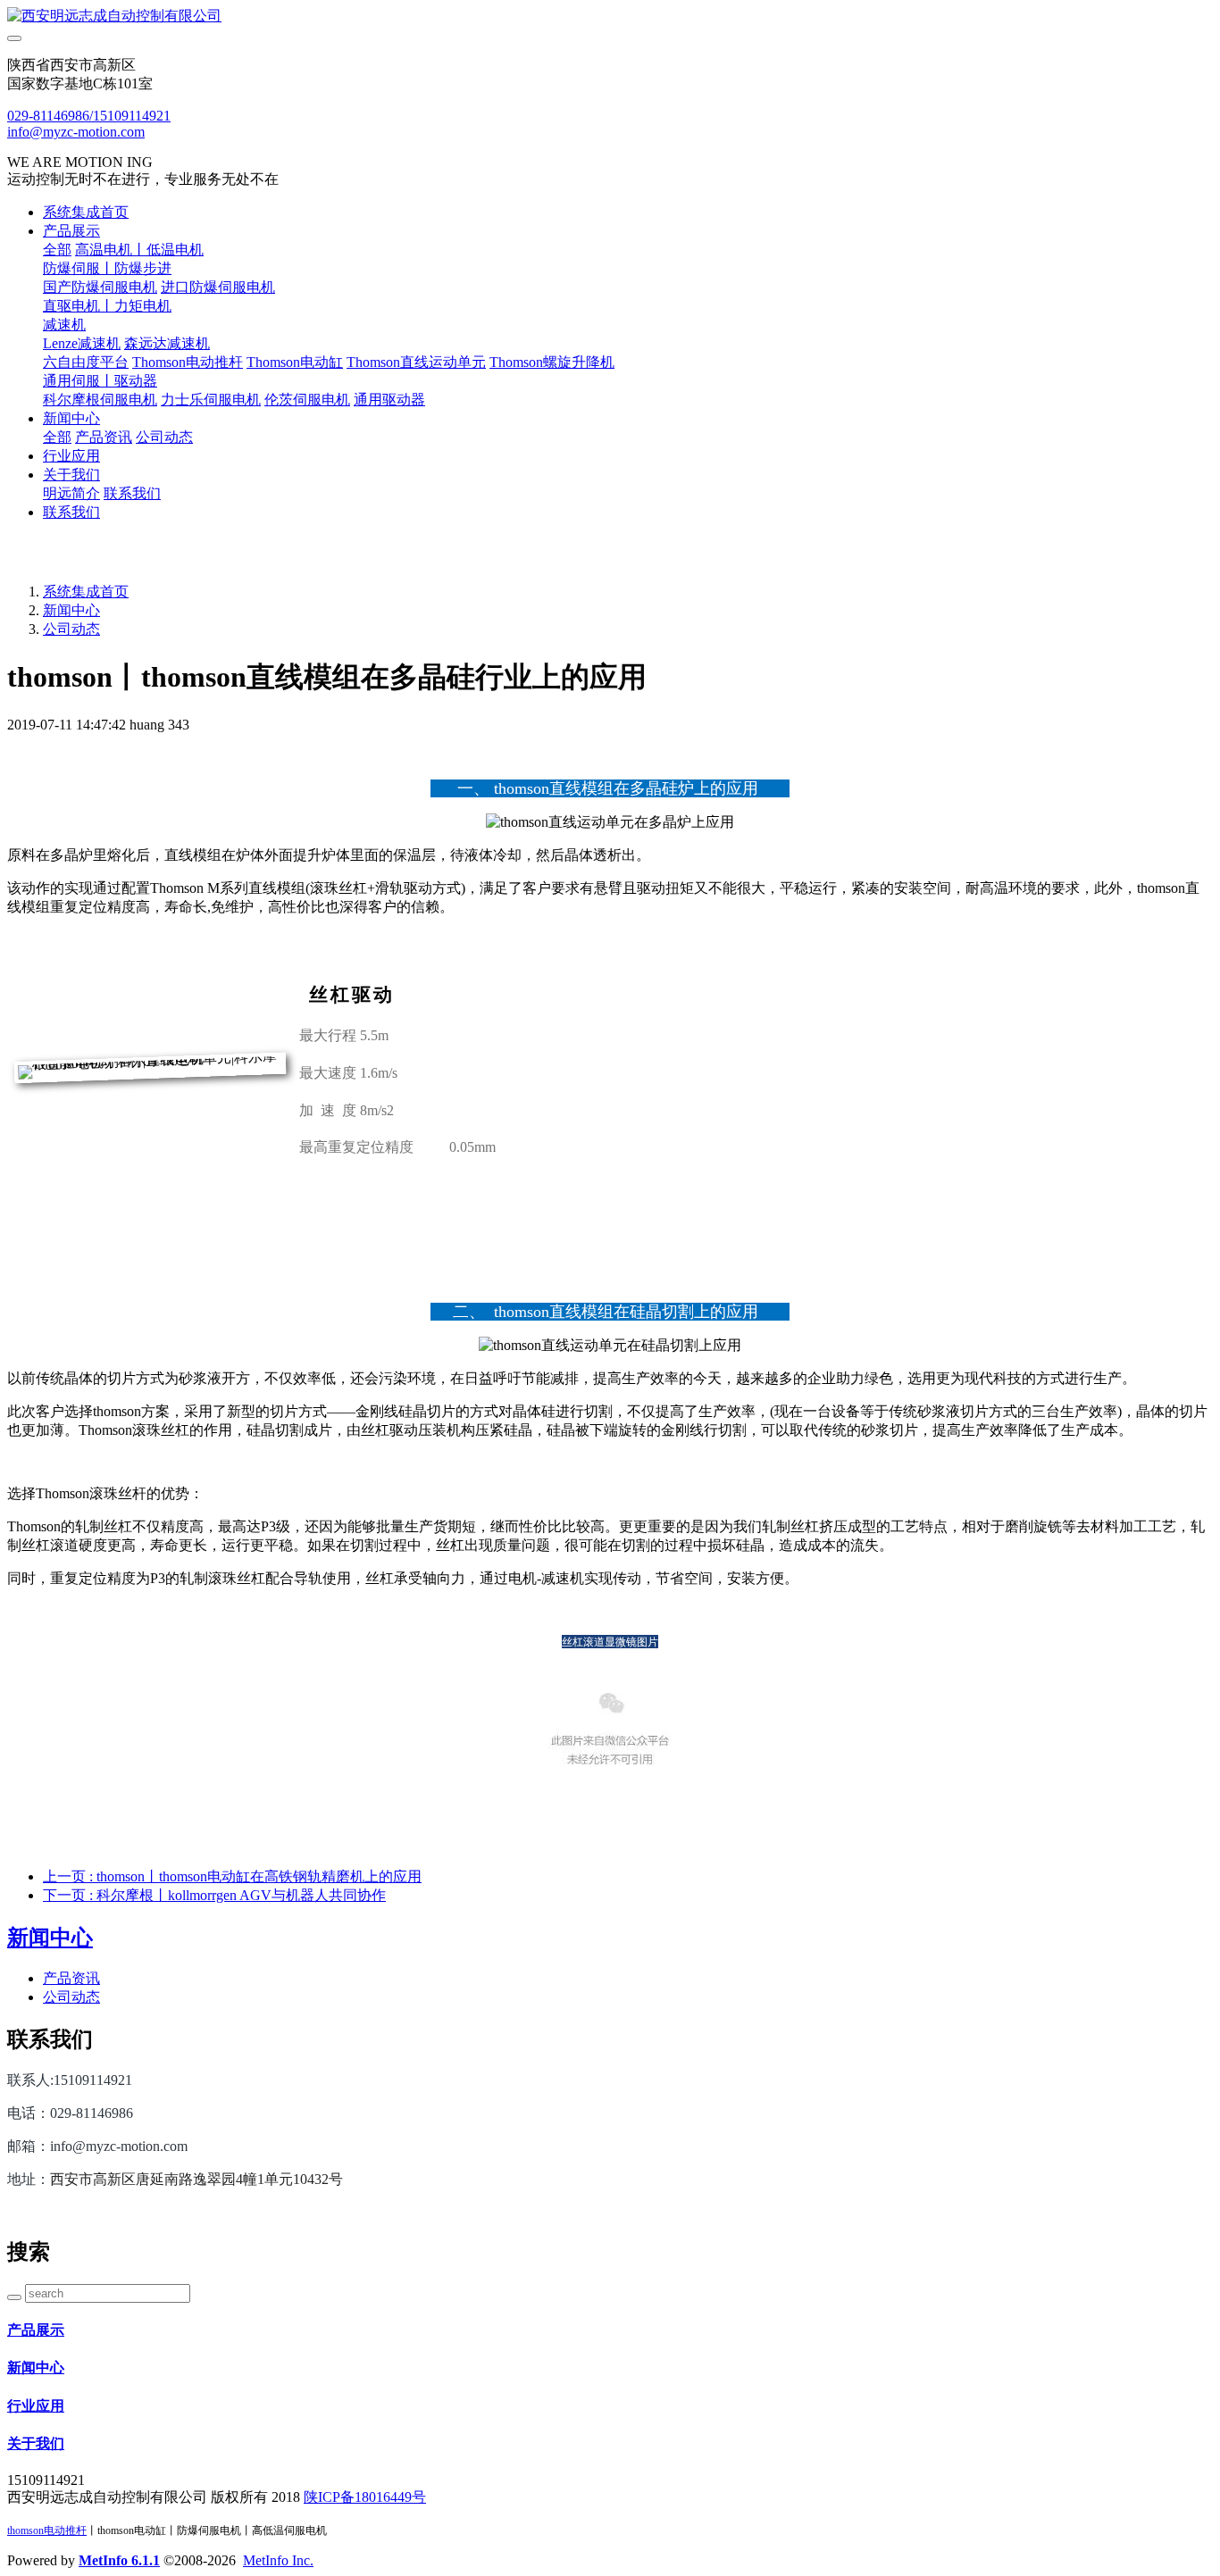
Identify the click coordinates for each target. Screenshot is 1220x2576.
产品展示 (71, 231)
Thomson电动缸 (295, 362)
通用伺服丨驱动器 (100, 381)
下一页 (214, 1895)
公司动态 (164, 437)
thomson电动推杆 (47, 2530)
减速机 (64, 325)
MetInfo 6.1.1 (119, 2560)
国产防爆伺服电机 (100, 287)
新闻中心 (71, 418)
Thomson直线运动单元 (416, 362)
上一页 (232, 1876)
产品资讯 (104, 437)
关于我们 (71, 475)
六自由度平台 (86, 362)
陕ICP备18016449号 (365, 2497)
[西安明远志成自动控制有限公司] (610, 17)
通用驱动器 (389, 400)
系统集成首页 (86, 212)
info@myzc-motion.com (76, 132)
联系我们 (132, 493)
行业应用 (71, 456)
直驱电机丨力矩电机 (107, 306)
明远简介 (71, 493)
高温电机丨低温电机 (139, 250)
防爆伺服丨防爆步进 (107, 268)
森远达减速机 (167, 343)
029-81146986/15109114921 (89, 116)
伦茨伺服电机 (307, 400)
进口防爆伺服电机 (218, 287)
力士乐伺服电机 (211, 400)
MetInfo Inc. (278, 2560)
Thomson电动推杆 (188, 362)
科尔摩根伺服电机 (100, 400)
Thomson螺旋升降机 (552, 362)
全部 (57, 250)
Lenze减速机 (82, 343)
